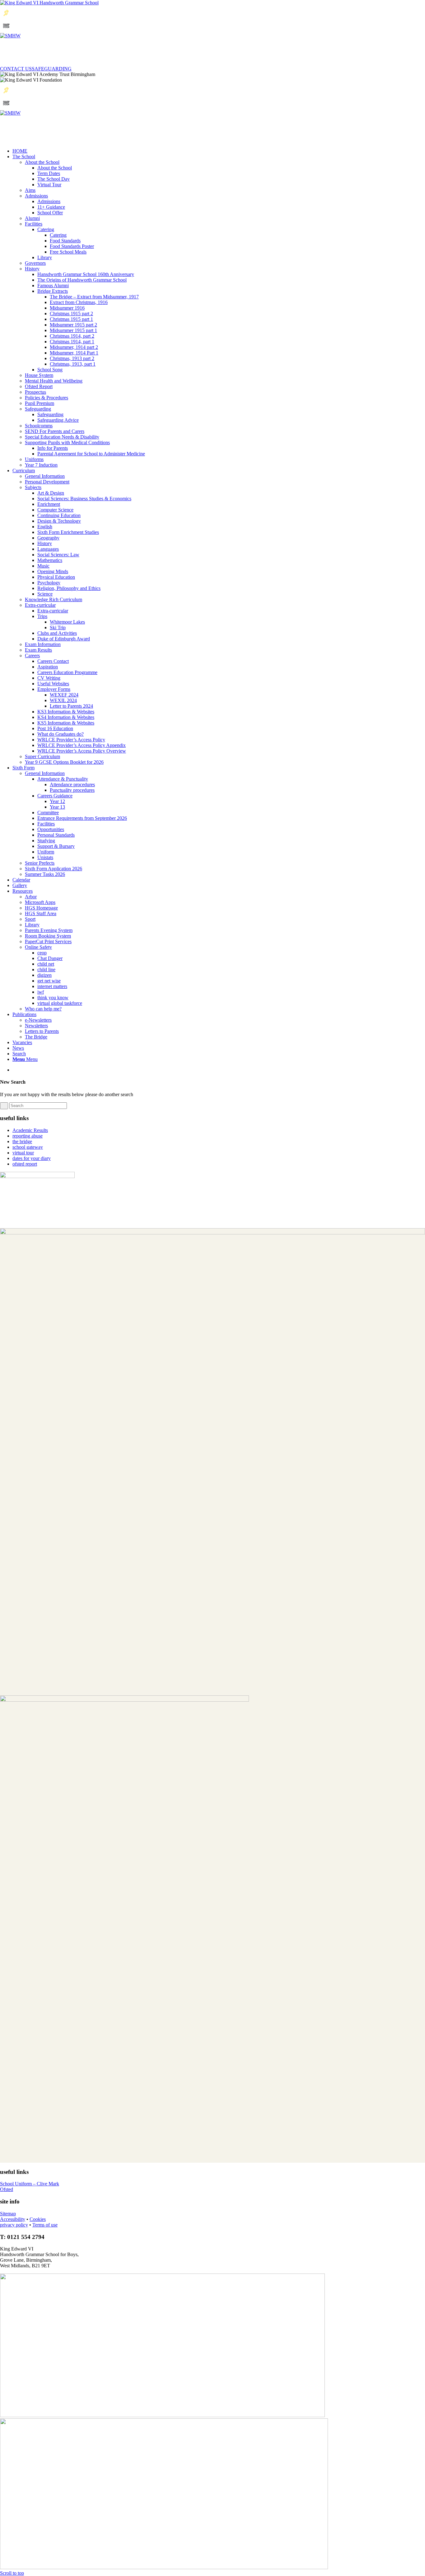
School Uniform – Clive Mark (30, 2184)
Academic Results (30, 1130)
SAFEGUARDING (52, 69)
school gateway (28, 1147)
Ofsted (7, 2189)
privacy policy (14, 2225)
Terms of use (45, 2225)
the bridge (22, 1141)
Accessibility (13, 2219)
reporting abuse (28, 1136)
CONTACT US (16, 69)
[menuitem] (219, 1054)
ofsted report (25, 1164)
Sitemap (8, 2214)
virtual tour (23, 1153)
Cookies (38, 2219)
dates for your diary (32, 1158)
